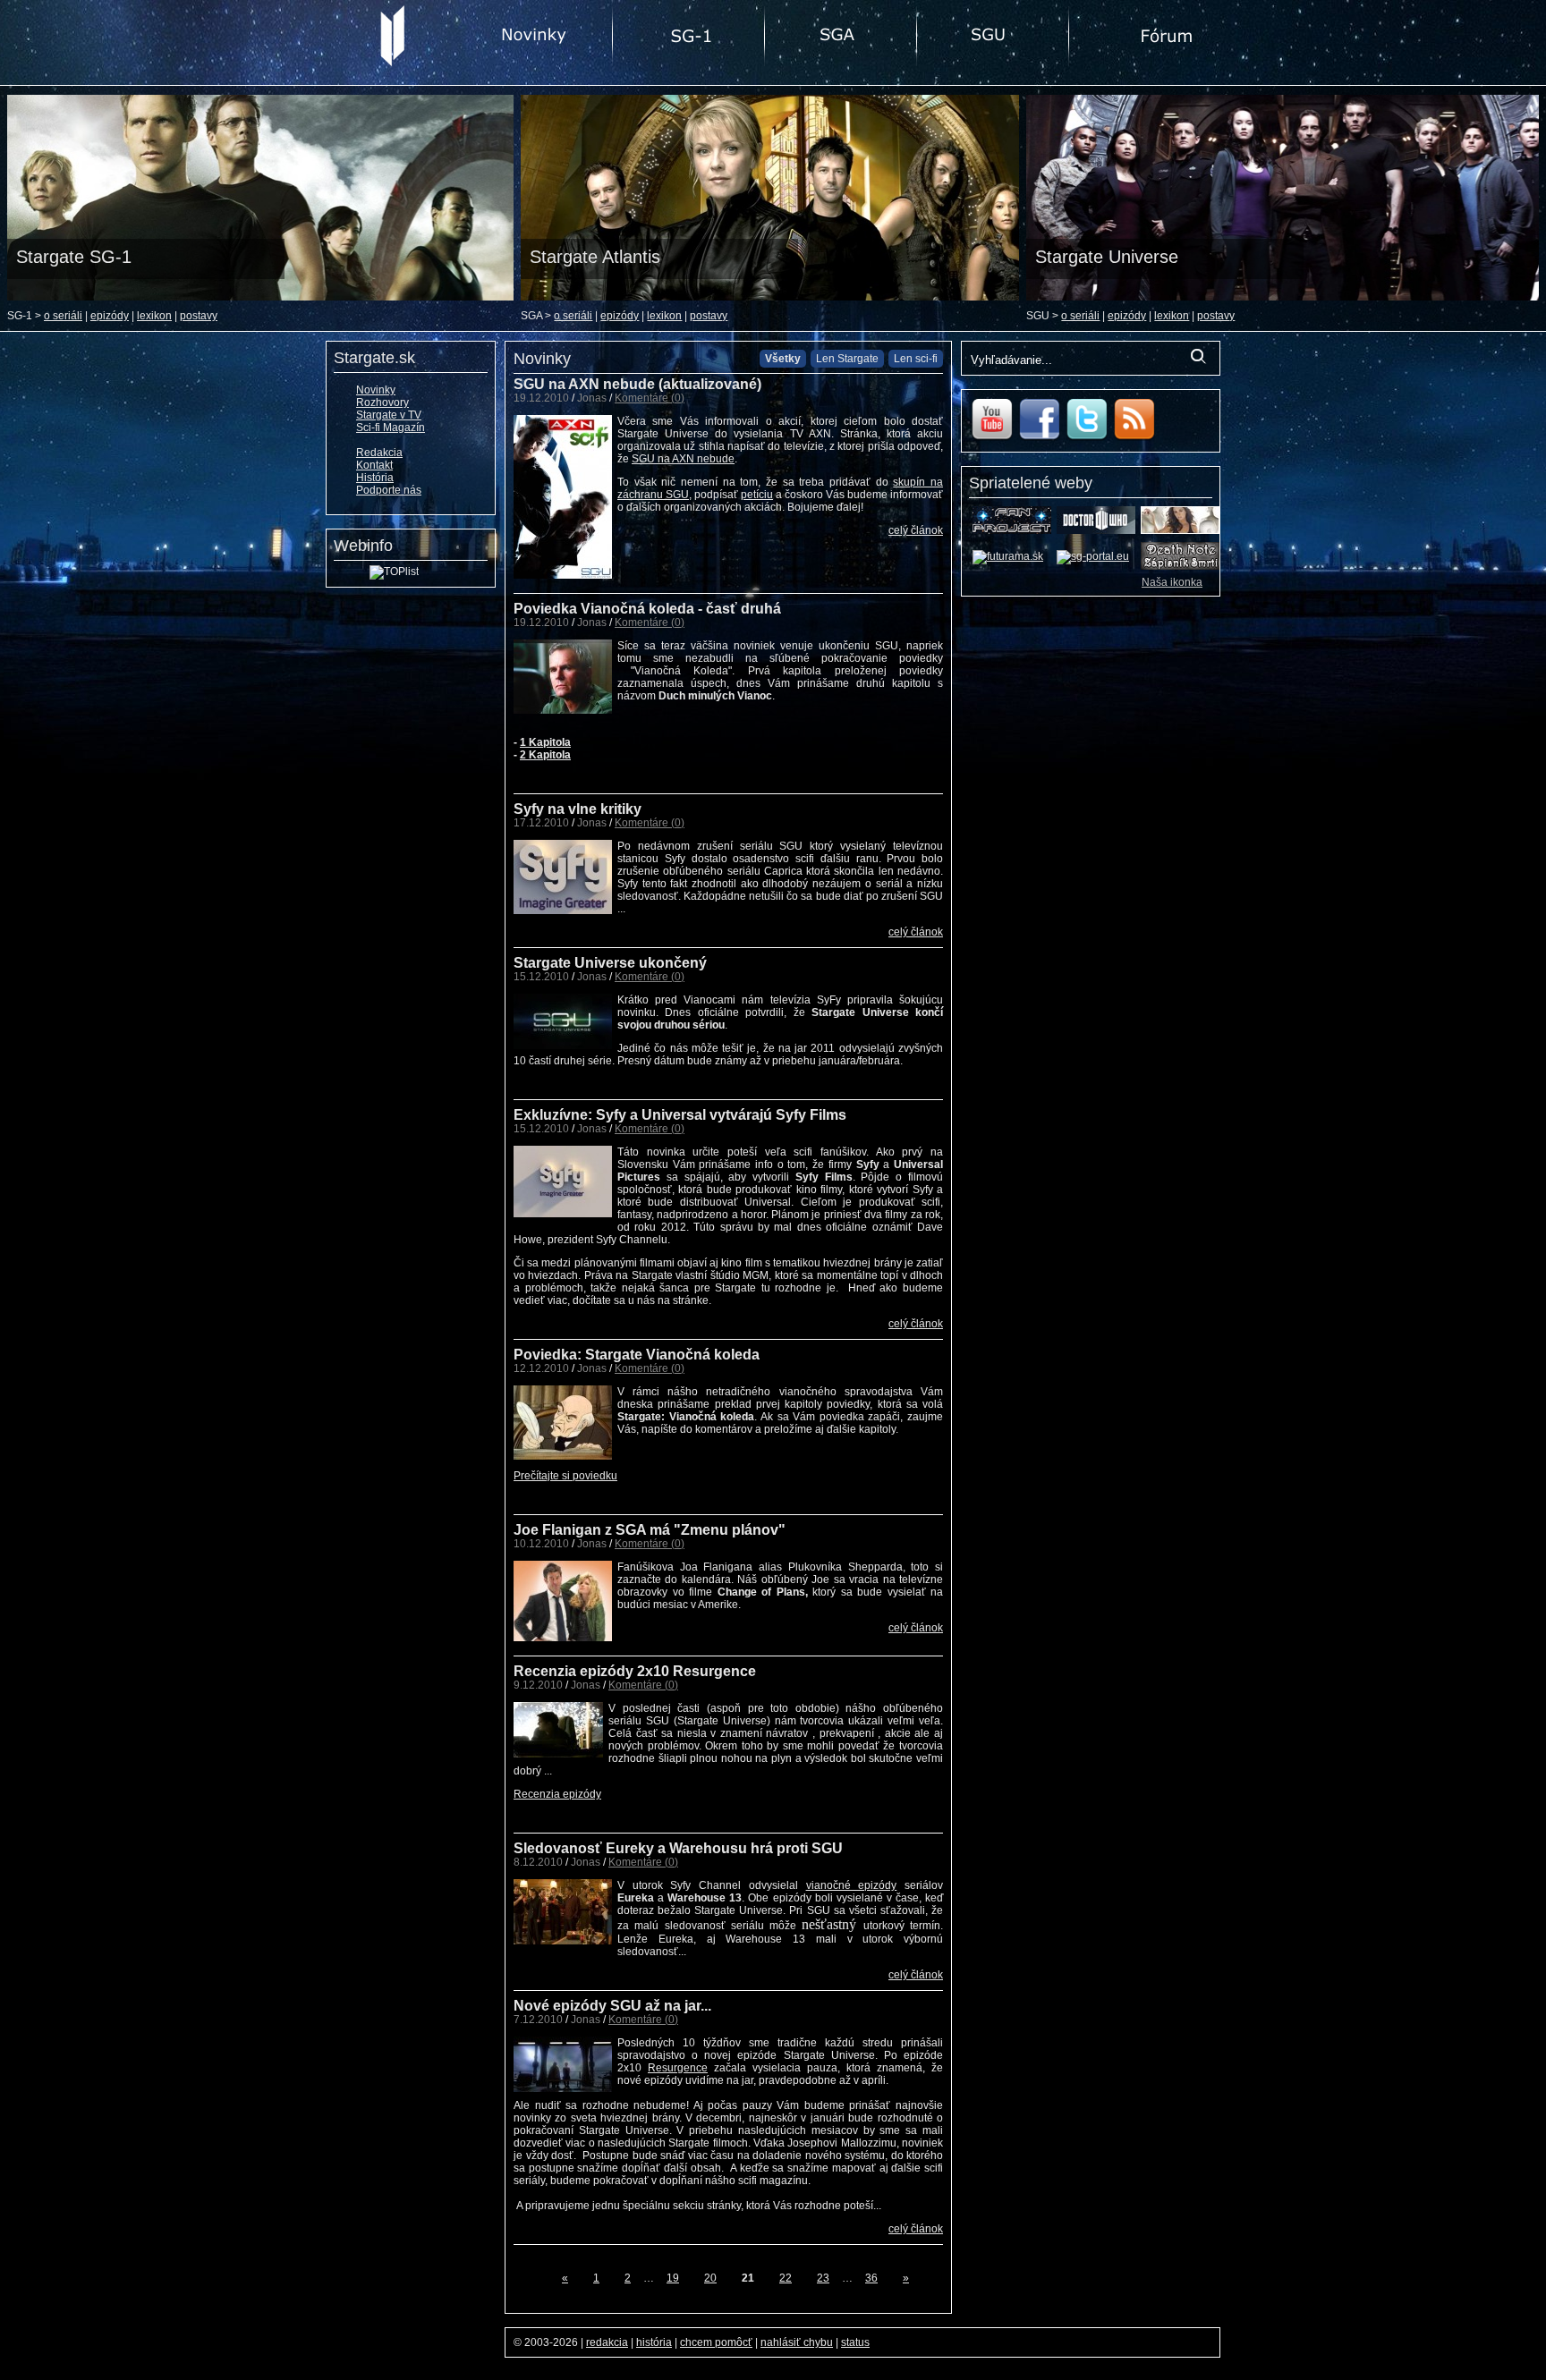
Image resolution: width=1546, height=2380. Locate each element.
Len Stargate (847, 359)
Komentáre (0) (650, 398)
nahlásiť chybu (797, 2342)
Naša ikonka (1172, 582)
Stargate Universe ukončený (610, 963)
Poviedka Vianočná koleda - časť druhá (647, 609)
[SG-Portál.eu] (1093, 556)
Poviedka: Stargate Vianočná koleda (637, 1355)
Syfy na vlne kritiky (578, 809)
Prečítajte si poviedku (565, 1476)
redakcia (607, 2342)
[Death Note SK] (1180, 566)
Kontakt (374, 465)
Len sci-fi (916, 359)
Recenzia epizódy (557, 1794)
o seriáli (63, 316)
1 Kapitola (545, 742)
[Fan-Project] (1012, 530)
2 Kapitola (545, 755)
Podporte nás (389, 490)
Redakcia (379, 453)
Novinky (376, 390)
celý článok (916, 530)
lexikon (154, 316)
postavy (199, 316)
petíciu (757, 495)
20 (710, 2278)
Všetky (783, 359)
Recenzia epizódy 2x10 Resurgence (635, 1671)
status (855, 2342)
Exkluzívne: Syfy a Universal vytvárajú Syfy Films (680, 1115)
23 (823, 2278)
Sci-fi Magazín (391, 428)
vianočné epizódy (852, 1885)
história (654, 2342)
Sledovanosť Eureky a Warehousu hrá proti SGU (678, 1848)
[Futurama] (1008, 556)
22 (786, 2278)
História (375, 478)
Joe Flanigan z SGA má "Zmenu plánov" (650, 1530)
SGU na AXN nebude (683, 459)
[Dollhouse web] (1180, 530)
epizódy (110, 316)
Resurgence (678, 2068)
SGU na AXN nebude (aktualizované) (637, 384)
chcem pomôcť (716, 2342)
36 (871, 2278)
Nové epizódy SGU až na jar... (612, 2006)
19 (673, 2278)
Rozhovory (382, 402)
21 (748, 2278)
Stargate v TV (389, 415)
